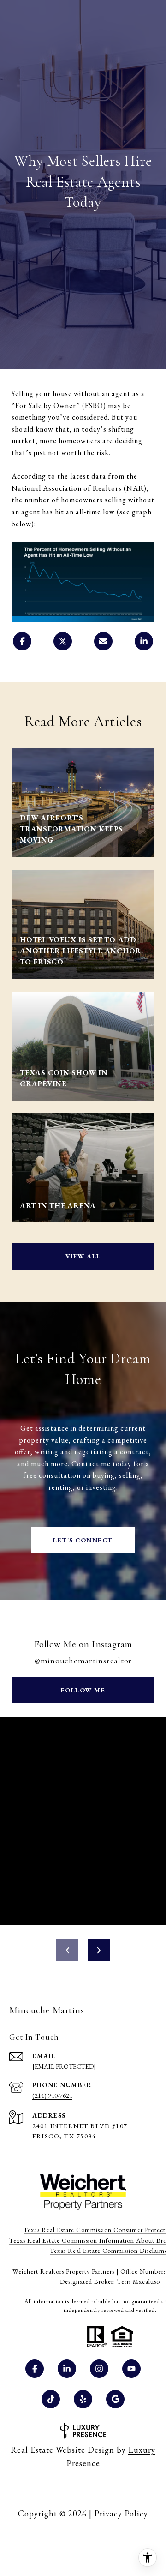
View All (83, 1256)
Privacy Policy (121, 2513)
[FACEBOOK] (35, 2369)
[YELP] (83, 2399)
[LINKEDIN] (67, 2369)
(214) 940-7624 (52, 2095)
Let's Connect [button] (83, 1540)
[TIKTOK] (51, 2399)
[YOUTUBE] (131, 2369)
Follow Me (83, 1690)
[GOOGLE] (115, 2399)
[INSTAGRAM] (99, 2369)
